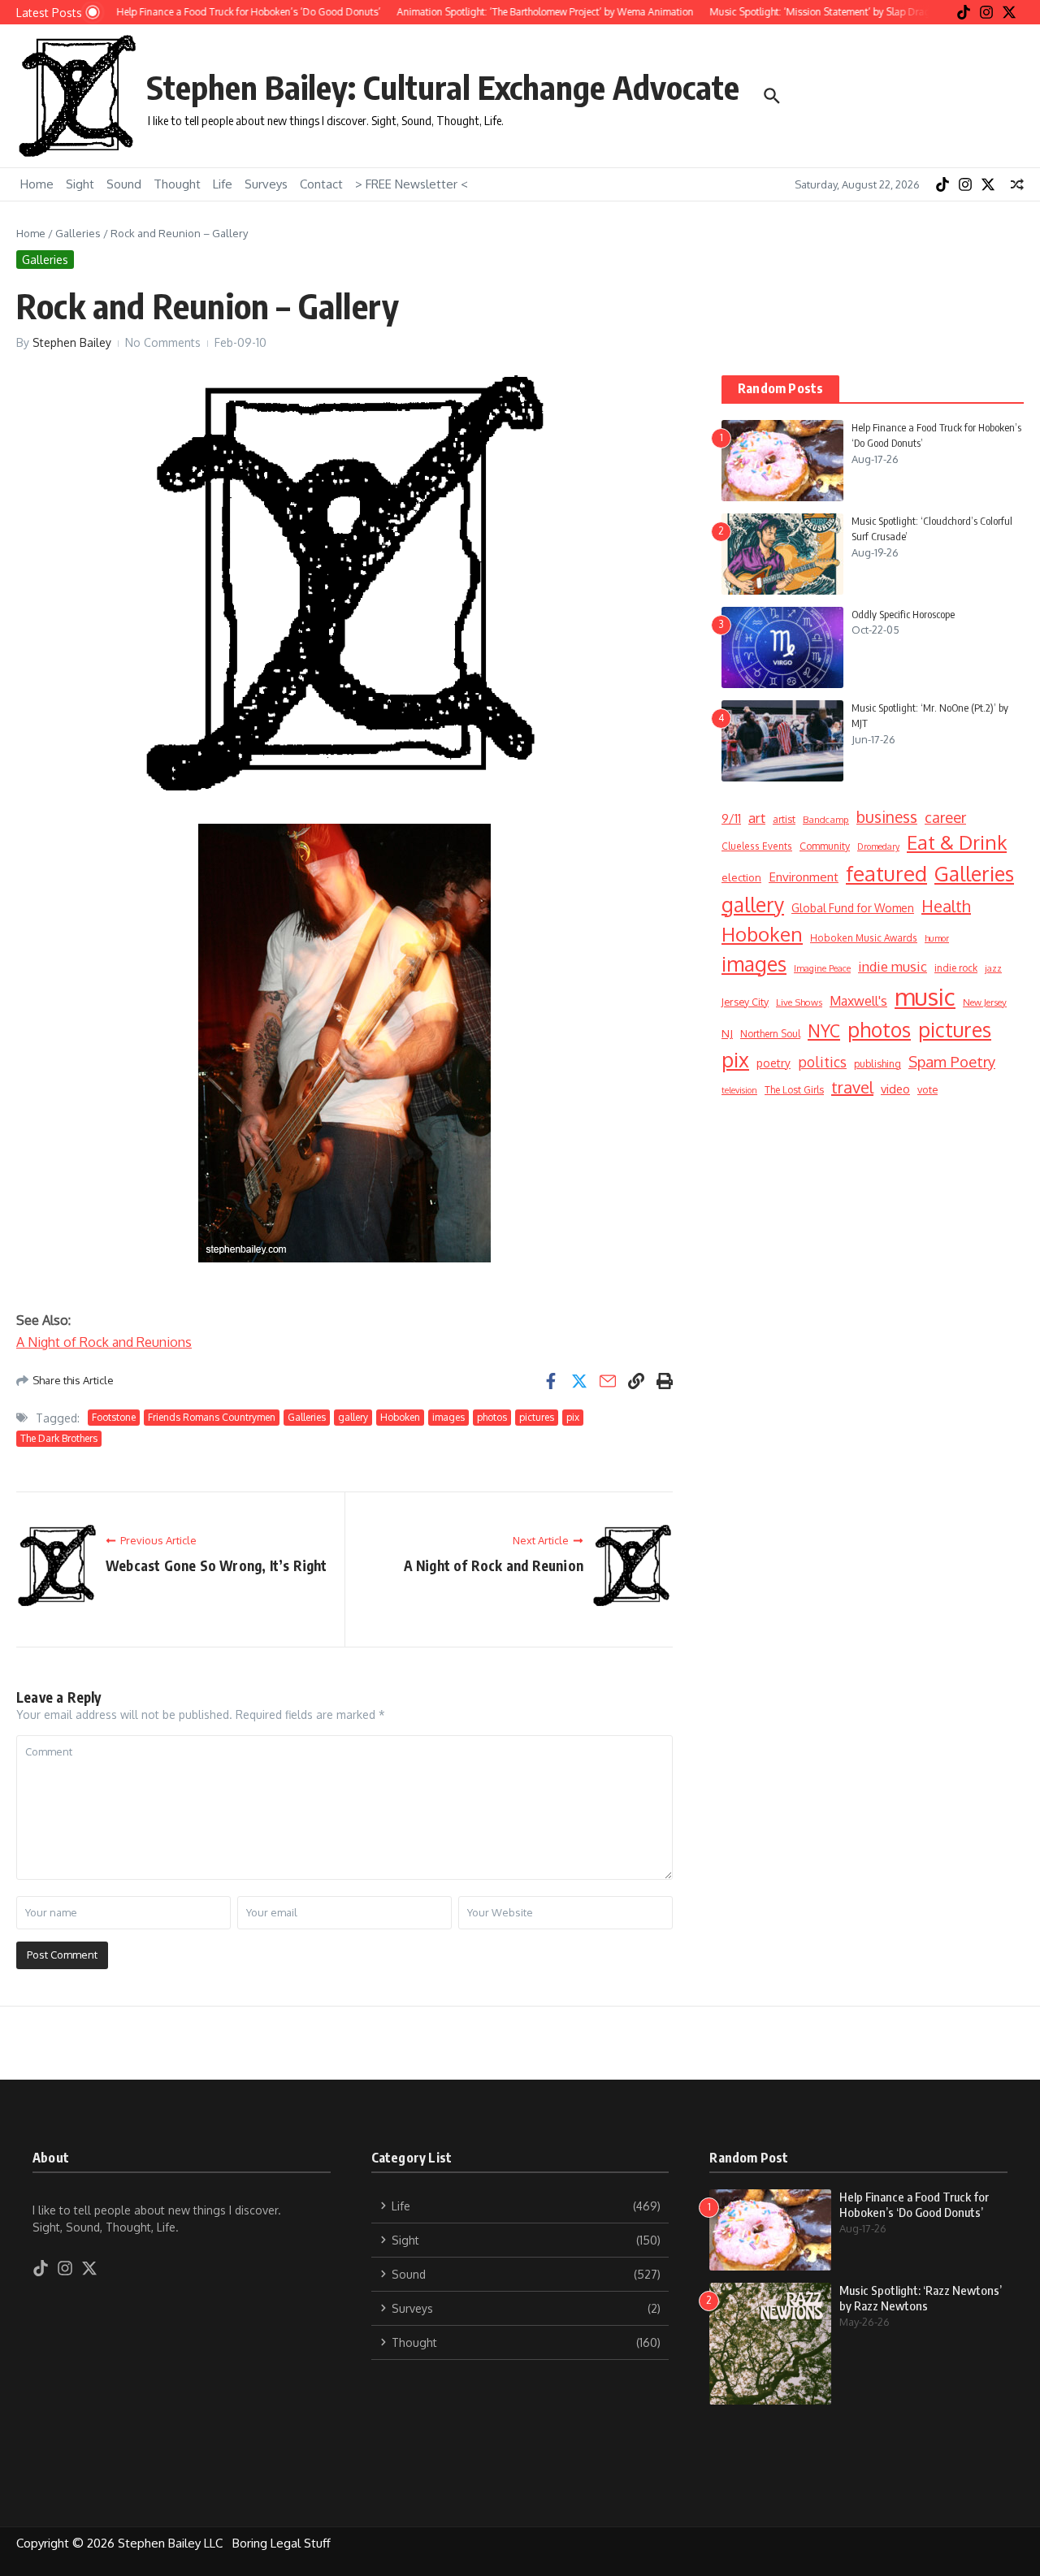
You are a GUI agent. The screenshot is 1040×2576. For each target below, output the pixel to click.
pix (573, 1417)
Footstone (114, 1417)
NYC (824, 1031)
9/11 (731, 818)
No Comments (163, 342)
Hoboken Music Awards (864, 938)
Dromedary (878, 846)
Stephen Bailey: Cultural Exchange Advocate (443, 87)
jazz (993, 968)
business (887, 817)
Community (825, 846)
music (925, 996)
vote (927, 1089)
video (895, 1089)
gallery (353, 1417)
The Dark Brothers (59, 1438)
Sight (80, 184)
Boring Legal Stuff (283, 2543)
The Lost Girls (794, 1090)
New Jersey (985, 1002)
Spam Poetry (952, 1061)
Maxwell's (858, 1000)
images (448, 1417)
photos (492, 1417)
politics (822, 1062)
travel (852, 1087)
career (945, 817)
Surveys (266, 184)
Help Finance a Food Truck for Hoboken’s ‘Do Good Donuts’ (914, 2205)
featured (886, 873)
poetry (773, 1063)
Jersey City (745, 1002)
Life (223, 184)
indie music (893, 966)
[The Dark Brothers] (344, 1043)
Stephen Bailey (72, 342)
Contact (321, 184)
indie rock (956, 968)
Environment (804, 877)
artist (784, 819)
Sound (124, 184)
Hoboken (400, 1417)
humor (937, 938)
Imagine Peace (822, 968)
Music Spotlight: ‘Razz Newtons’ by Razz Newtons (921, 2298)
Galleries (78, 233)
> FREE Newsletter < (412, 184)
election (741, 877)
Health (946, 906)
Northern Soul (770, 1034)
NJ (727, 1033)
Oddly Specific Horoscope (903, 614)
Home (37, 184)
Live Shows (799, 1002)
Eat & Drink (957, 842)
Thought (177, 184)
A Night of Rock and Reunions (104, 1342)
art (757, 818)
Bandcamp (826, 819)
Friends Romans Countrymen (212, 1417)
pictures (537, 1417)
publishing (877, 1063)
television (739, 1090)
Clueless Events (757, 846)
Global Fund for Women (853, 908)
